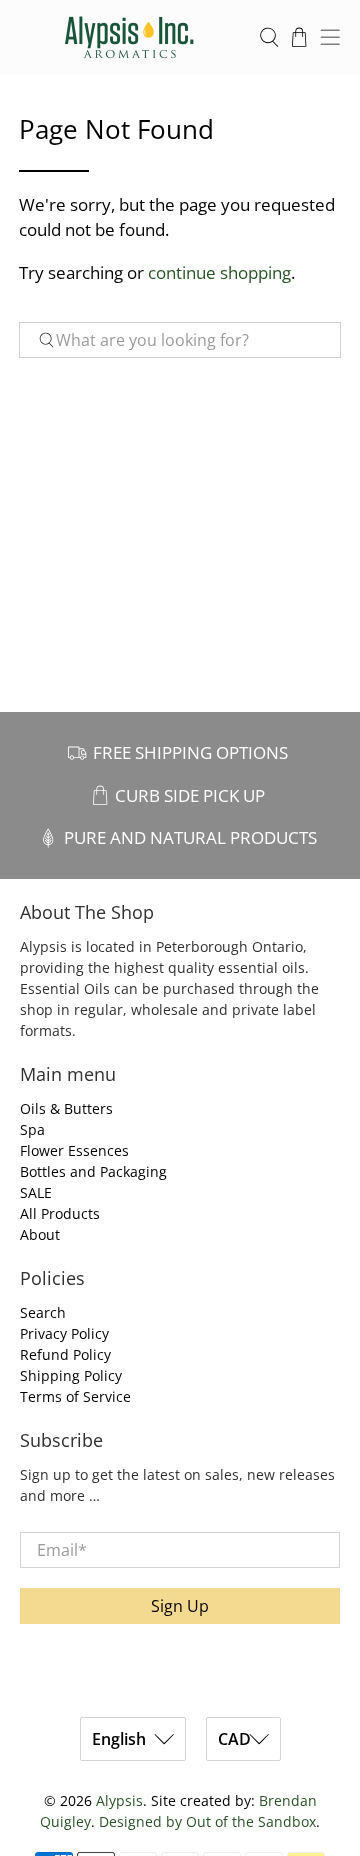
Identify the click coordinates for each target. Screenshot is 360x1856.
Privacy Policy (64, 1333)
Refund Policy (65, 1354)
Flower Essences (74, 1150)
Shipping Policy (71, 1375)
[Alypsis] (129, 37)
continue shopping (219, 272)
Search (43, 1312)
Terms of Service (75, 1396)
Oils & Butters (66, 1108)
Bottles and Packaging (93, 1171)
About (40, 1234)
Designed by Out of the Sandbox (207, 1821)
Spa (32, 1129)
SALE (36, 1192)
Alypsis (119, 1800)
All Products (60, 1213)
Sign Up (180, 1606)
